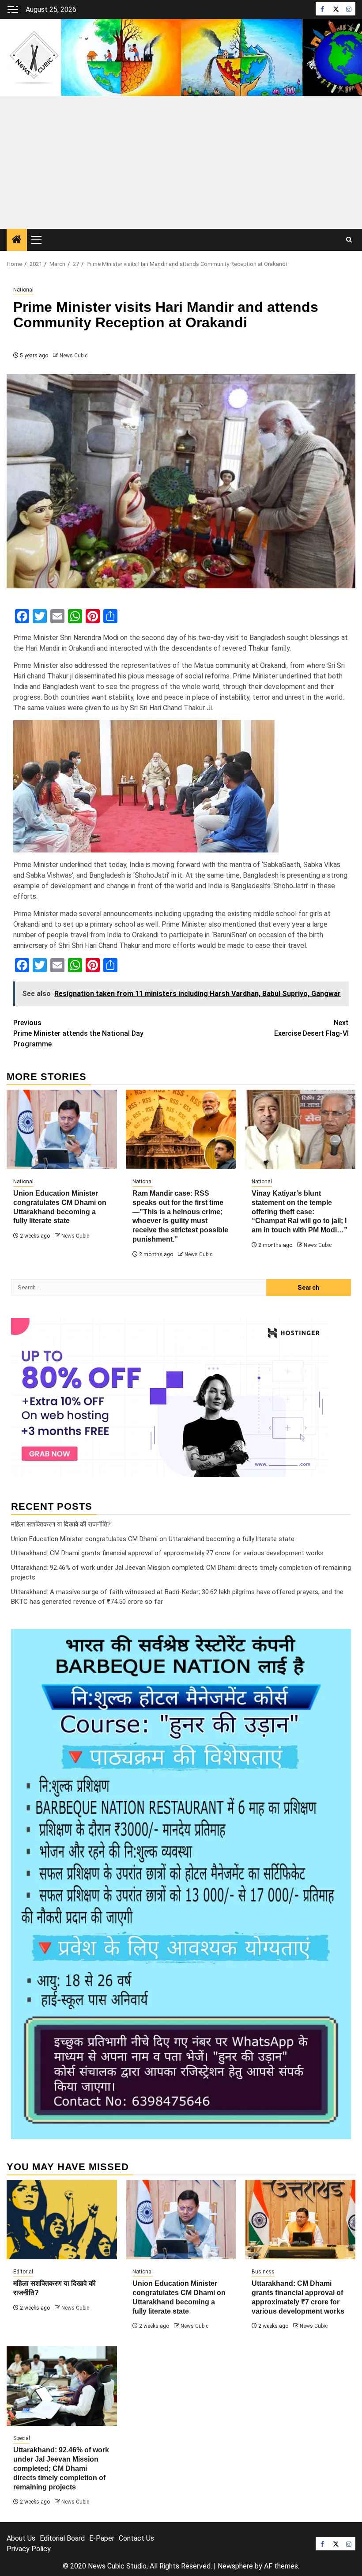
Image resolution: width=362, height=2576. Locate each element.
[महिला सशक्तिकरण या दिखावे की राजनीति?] (62, 2220)
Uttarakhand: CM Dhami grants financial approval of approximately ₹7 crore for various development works (167, 1553)
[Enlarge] (339, 1640)
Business (263, 2272)
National (23, 290)
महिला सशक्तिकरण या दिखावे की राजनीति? (61, 1524)
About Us (21, 2538)
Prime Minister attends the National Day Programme (78, 1033)
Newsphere (235, 2566)
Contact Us (136, 2538)
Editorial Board (62, 2538)
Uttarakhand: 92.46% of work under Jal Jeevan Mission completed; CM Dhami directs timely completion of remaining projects (61, 2468)
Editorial (23, 2272)
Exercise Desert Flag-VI (311, 1028)
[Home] (17, 240)
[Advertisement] (181, 163)
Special (22, 2438)
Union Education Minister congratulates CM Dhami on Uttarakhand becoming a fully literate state (153, 1539)
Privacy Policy (29, 2549)
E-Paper (102, 2538)
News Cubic (74, 356)
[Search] (349, 240)
